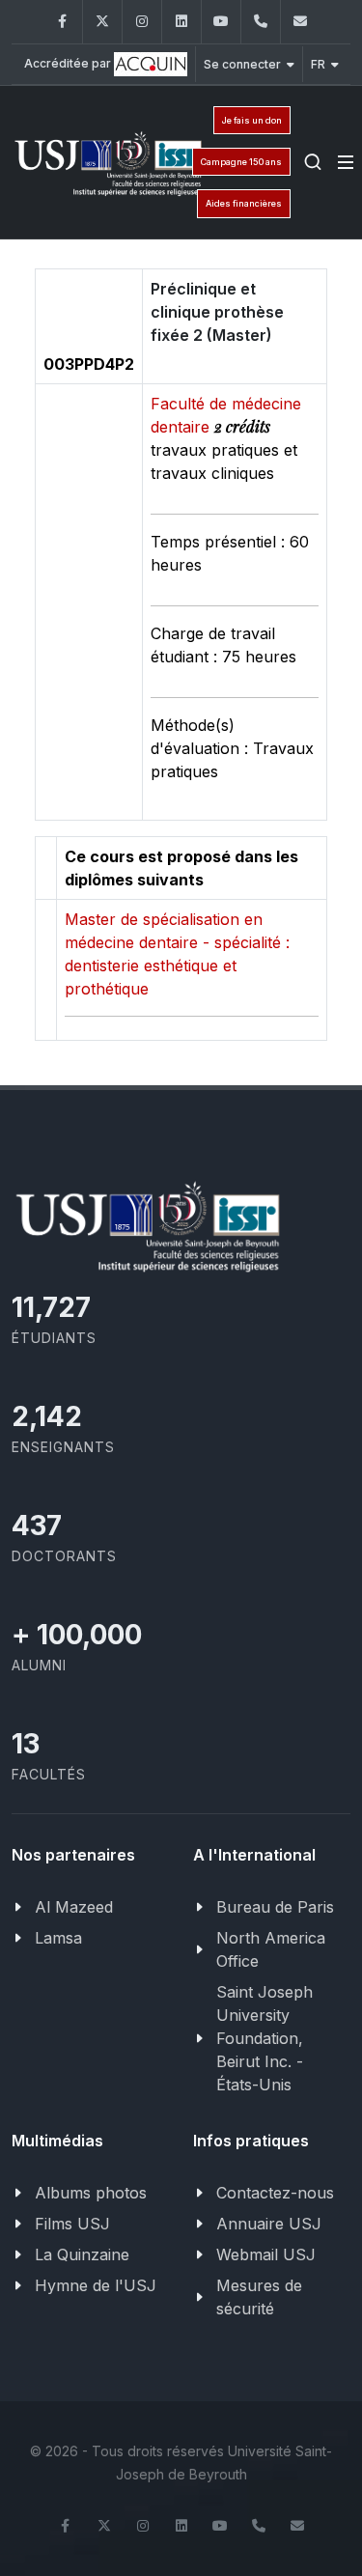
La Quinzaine (82, 2254)
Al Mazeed (74, 1907)
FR (318, 64)
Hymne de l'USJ (96, 2285)
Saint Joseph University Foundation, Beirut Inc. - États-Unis (265, 2038)
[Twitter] (102, 22)
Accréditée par (69, 63)
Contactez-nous (275, 2193)
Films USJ (72, 2224)
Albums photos (91, 2193)
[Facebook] (63, 22)
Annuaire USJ (269, 2224)
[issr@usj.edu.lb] (300, 22)
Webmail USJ (266, 2254)
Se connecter (242, 64)
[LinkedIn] (181, 22)
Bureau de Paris (275, 1907)
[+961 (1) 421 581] (261, 22)
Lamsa (58, 1938)
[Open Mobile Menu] (346, 162)
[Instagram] (142, 22)
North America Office (271, 1949)
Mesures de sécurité (259, 2297)
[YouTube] (221, 22)
